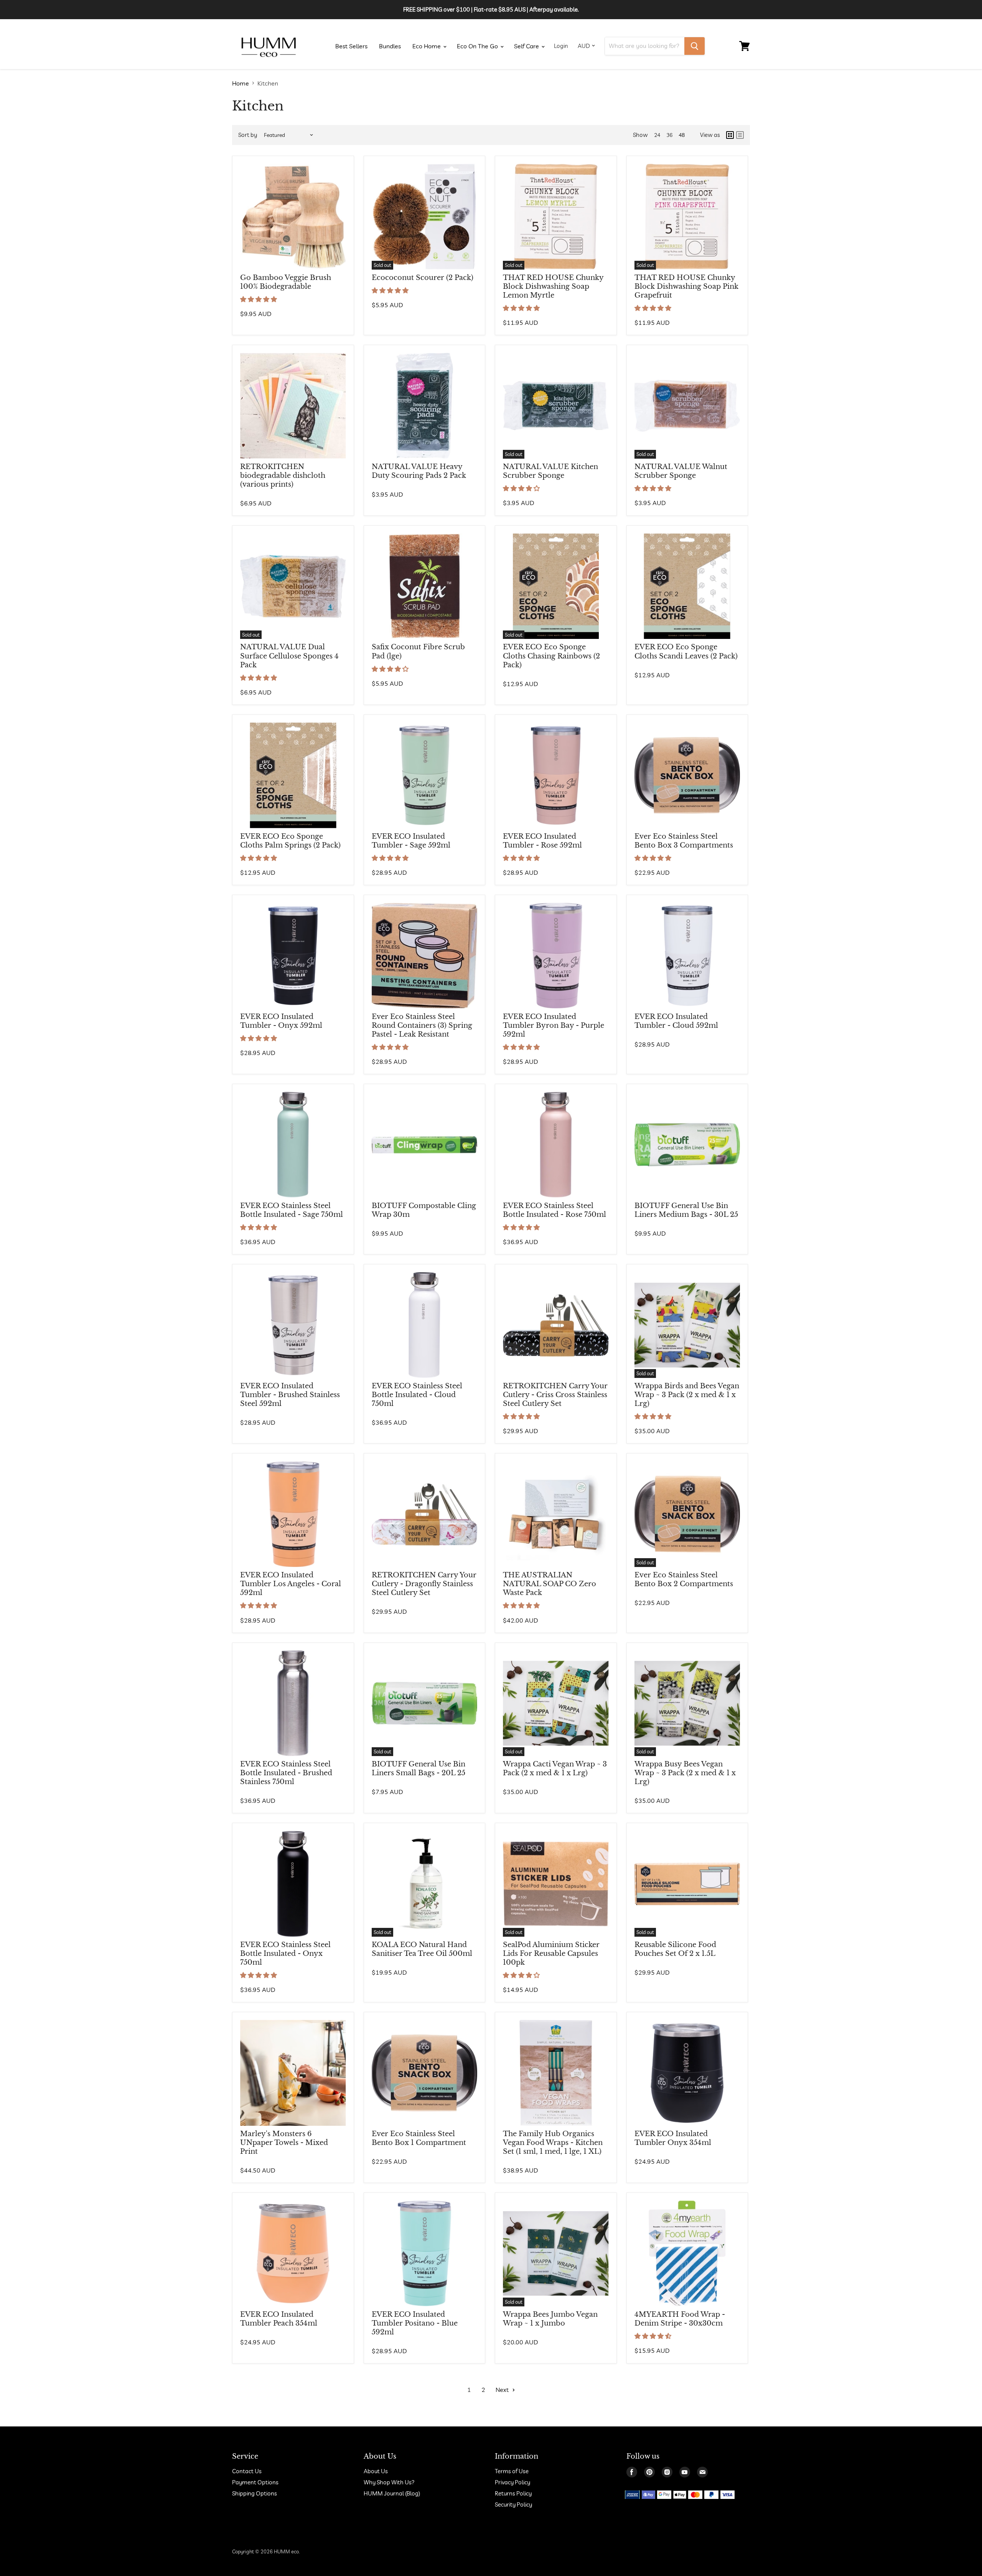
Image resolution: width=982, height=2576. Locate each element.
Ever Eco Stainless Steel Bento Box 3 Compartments (684, 841)
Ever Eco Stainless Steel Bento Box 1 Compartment (419, 2138)
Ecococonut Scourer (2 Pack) (423, 278)
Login (561, 46)
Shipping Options (255, 2493)
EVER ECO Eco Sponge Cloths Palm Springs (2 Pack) (290, 841)
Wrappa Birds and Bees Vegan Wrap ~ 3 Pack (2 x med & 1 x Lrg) (687, 1395)
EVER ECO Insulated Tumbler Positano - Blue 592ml (415, 2323)
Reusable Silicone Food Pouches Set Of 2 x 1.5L (675, 1949)
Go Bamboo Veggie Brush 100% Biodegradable (286, 282)
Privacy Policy (512, 2482)
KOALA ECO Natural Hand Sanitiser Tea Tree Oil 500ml (422, 1949)
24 (657, 135)
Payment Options (255, 2482)
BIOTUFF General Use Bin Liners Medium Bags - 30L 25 (686, 1210)
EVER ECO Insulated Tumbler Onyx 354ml (673, 2138)
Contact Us (247, 2471)
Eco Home (427, 46)
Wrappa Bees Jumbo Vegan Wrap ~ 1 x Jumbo (550, 2319)
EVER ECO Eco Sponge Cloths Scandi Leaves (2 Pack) (686, 651)
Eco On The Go (478, 46)
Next (503, 2390)
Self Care (527, 46)
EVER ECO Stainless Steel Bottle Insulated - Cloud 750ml (417, 1395)
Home (241, 83)
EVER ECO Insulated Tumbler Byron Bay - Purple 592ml (554, 1025)
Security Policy (513, 2504)
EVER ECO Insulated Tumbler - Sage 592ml (411, 841)
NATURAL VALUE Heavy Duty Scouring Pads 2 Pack (419, 471)
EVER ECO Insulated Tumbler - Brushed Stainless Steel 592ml (290, 1395)
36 (669, 135)
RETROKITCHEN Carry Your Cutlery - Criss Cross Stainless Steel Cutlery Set (555, 1395)
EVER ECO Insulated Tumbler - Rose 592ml (542, 841)
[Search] (694, 46)
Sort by (248, 135)
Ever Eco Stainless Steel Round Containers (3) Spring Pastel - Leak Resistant (422, 1025)
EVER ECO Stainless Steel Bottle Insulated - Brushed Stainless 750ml (286, 1773)
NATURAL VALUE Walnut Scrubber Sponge (681, 471)
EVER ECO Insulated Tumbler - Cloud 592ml (676, 1021)
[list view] (740, 135)
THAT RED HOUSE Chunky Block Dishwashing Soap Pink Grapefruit (686, 286)
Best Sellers (351, 46)
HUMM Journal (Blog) (392, 2493)
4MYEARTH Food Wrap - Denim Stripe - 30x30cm (680, 2319)
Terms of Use (512, 2471)
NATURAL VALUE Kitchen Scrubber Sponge (550, 471)
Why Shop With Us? (389, 2482)
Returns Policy (513, 2493)
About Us (376, 2471)
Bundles (390, 46)
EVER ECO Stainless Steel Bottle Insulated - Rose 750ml (554, 1210)
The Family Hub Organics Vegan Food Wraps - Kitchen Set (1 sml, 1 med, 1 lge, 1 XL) (553, 2143)
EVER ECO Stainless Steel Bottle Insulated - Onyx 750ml (285, 1954)
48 (682, 135)
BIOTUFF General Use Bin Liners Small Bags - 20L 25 (419, 1769)
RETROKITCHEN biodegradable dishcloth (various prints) (283, 476)
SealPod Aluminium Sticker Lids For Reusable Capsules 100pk (551, 1954)
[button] (259, 299)
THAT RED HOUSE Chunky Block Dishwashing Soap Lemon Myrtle (553, 286)
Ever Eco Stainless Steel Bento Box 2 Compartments (684, 1579)
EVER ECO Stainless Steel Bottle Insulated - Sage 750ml (292, 1210)
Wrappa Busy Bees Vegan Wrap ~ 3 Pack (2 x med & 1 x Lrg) (685, 1773)
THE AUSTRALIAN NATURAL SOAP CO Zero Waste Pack (549, 1584)
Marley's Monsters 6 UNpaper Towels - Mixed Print (284, 2143)
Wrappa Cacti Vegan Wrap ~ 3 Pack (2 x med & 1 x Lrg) (555, 1769)
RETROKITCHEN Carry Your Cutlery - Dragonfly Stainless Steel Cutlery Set (424, 1584)
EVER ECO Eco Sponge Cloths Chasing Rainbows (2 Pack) (551, 656)
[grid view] (730, 135)
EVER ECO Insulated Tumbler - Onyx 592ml (281, 1021)
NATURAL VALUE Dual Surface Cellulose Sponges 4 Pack (289, 656)
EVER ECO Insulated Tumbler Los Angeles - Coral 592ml (291, 1584)
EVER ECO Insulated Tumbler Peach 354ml (279, 2319)
